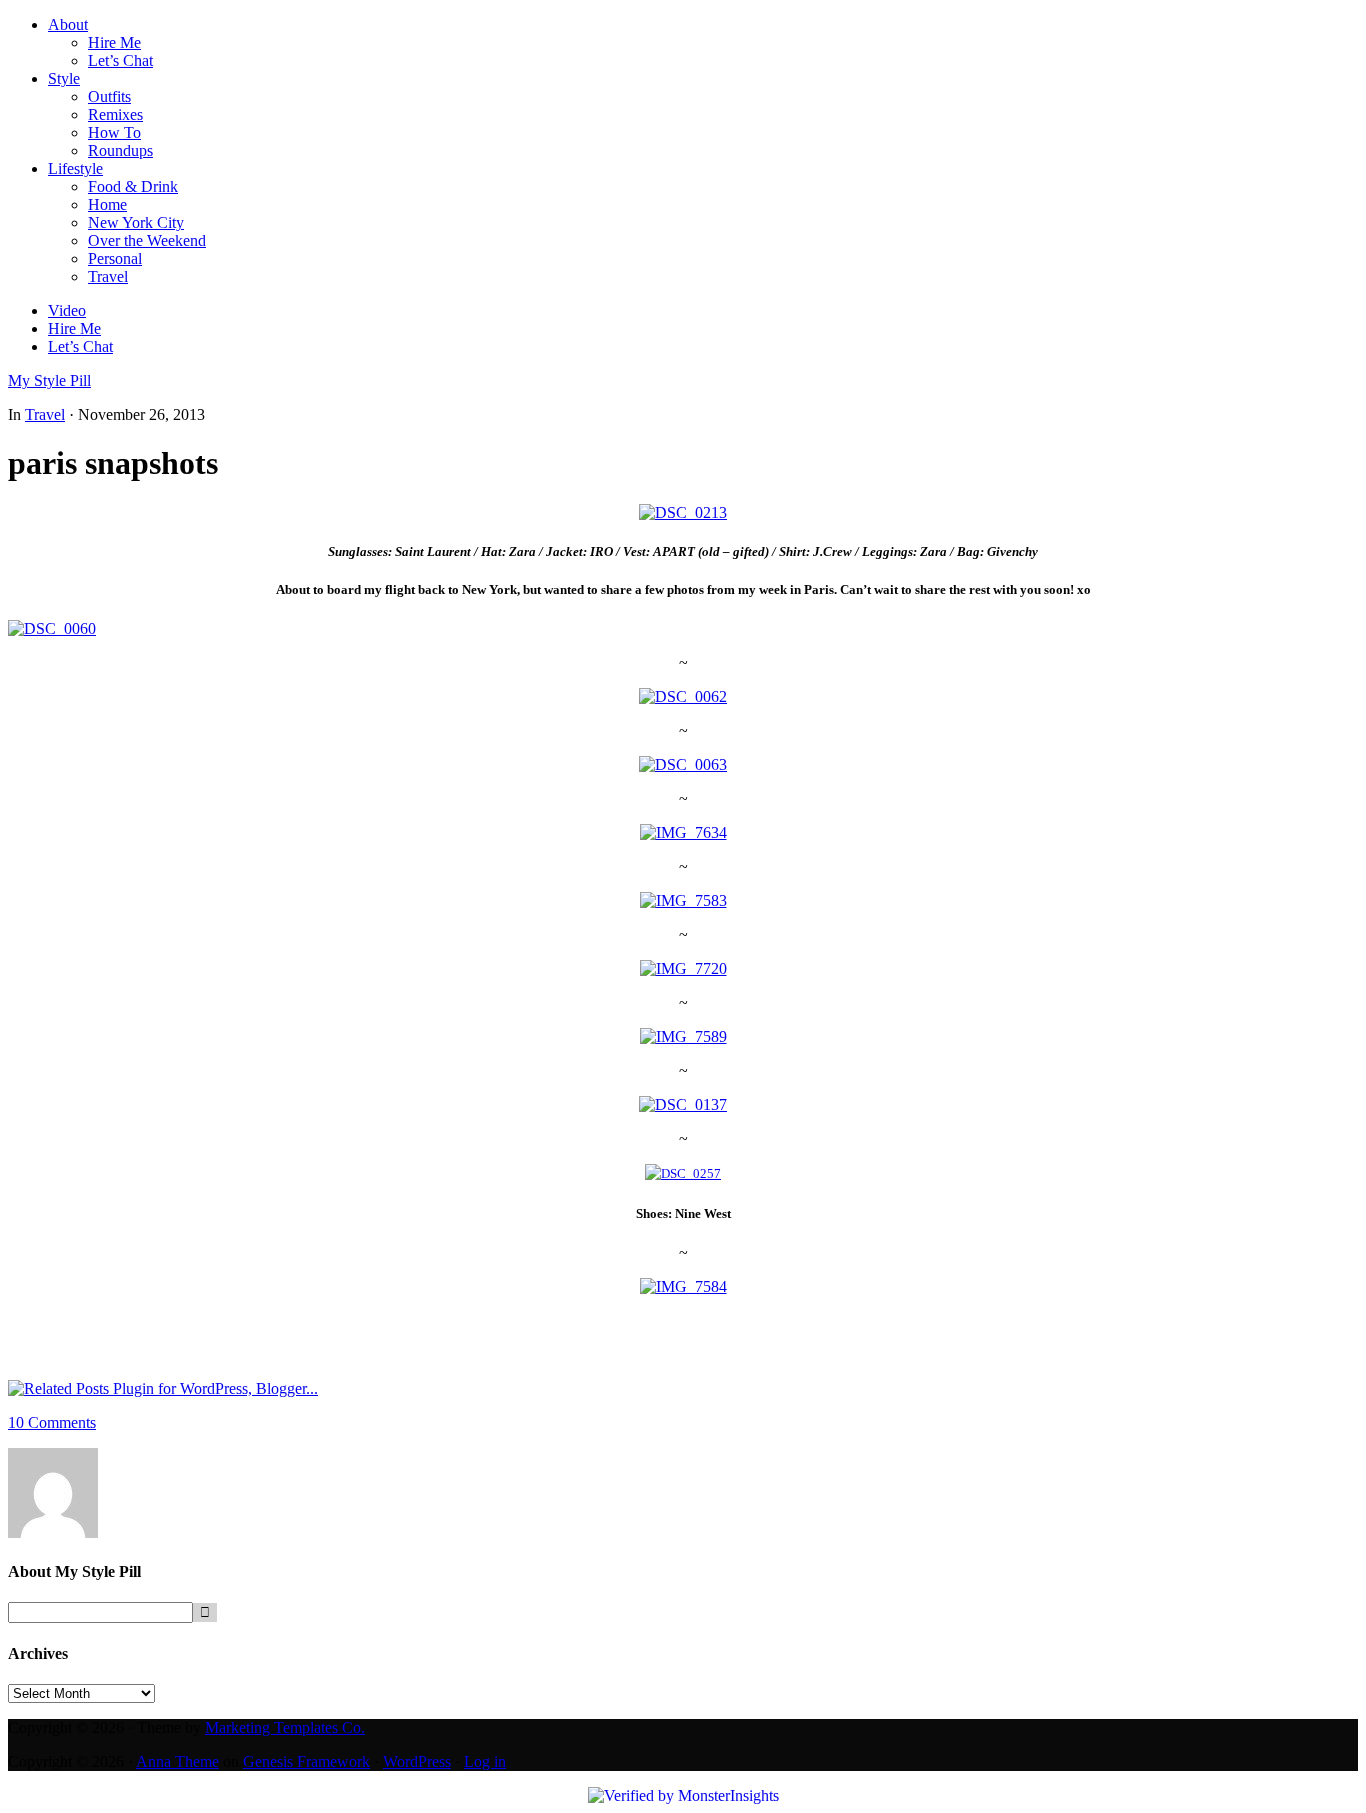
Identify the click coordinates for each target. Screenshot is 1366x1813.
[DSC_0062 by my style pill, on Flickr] (683, 696)
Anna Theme (177, 1761)
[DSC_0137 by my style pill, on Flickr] (683, 1104)
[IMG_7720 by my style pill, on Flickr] (683, 968)
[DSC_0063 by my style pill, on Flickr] (683, 764)
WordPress (417, 1761)
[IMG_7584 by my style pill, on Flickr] (683, 1286)
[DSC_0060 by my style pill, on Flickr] (52, 628)
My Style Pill (49, 380)
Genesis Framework (306, 1761)
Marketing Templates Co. (285, 1727)
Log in (485, 1761)
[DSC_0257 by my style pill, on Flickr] (683, 1173)
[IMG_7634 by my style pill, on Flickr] (683, 832)
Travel (45, 414)
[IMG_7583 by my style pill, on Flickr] (683, 900)
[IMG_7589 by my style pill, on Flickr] (683, 1036)
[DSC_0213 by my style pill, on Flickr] (683, 512)
